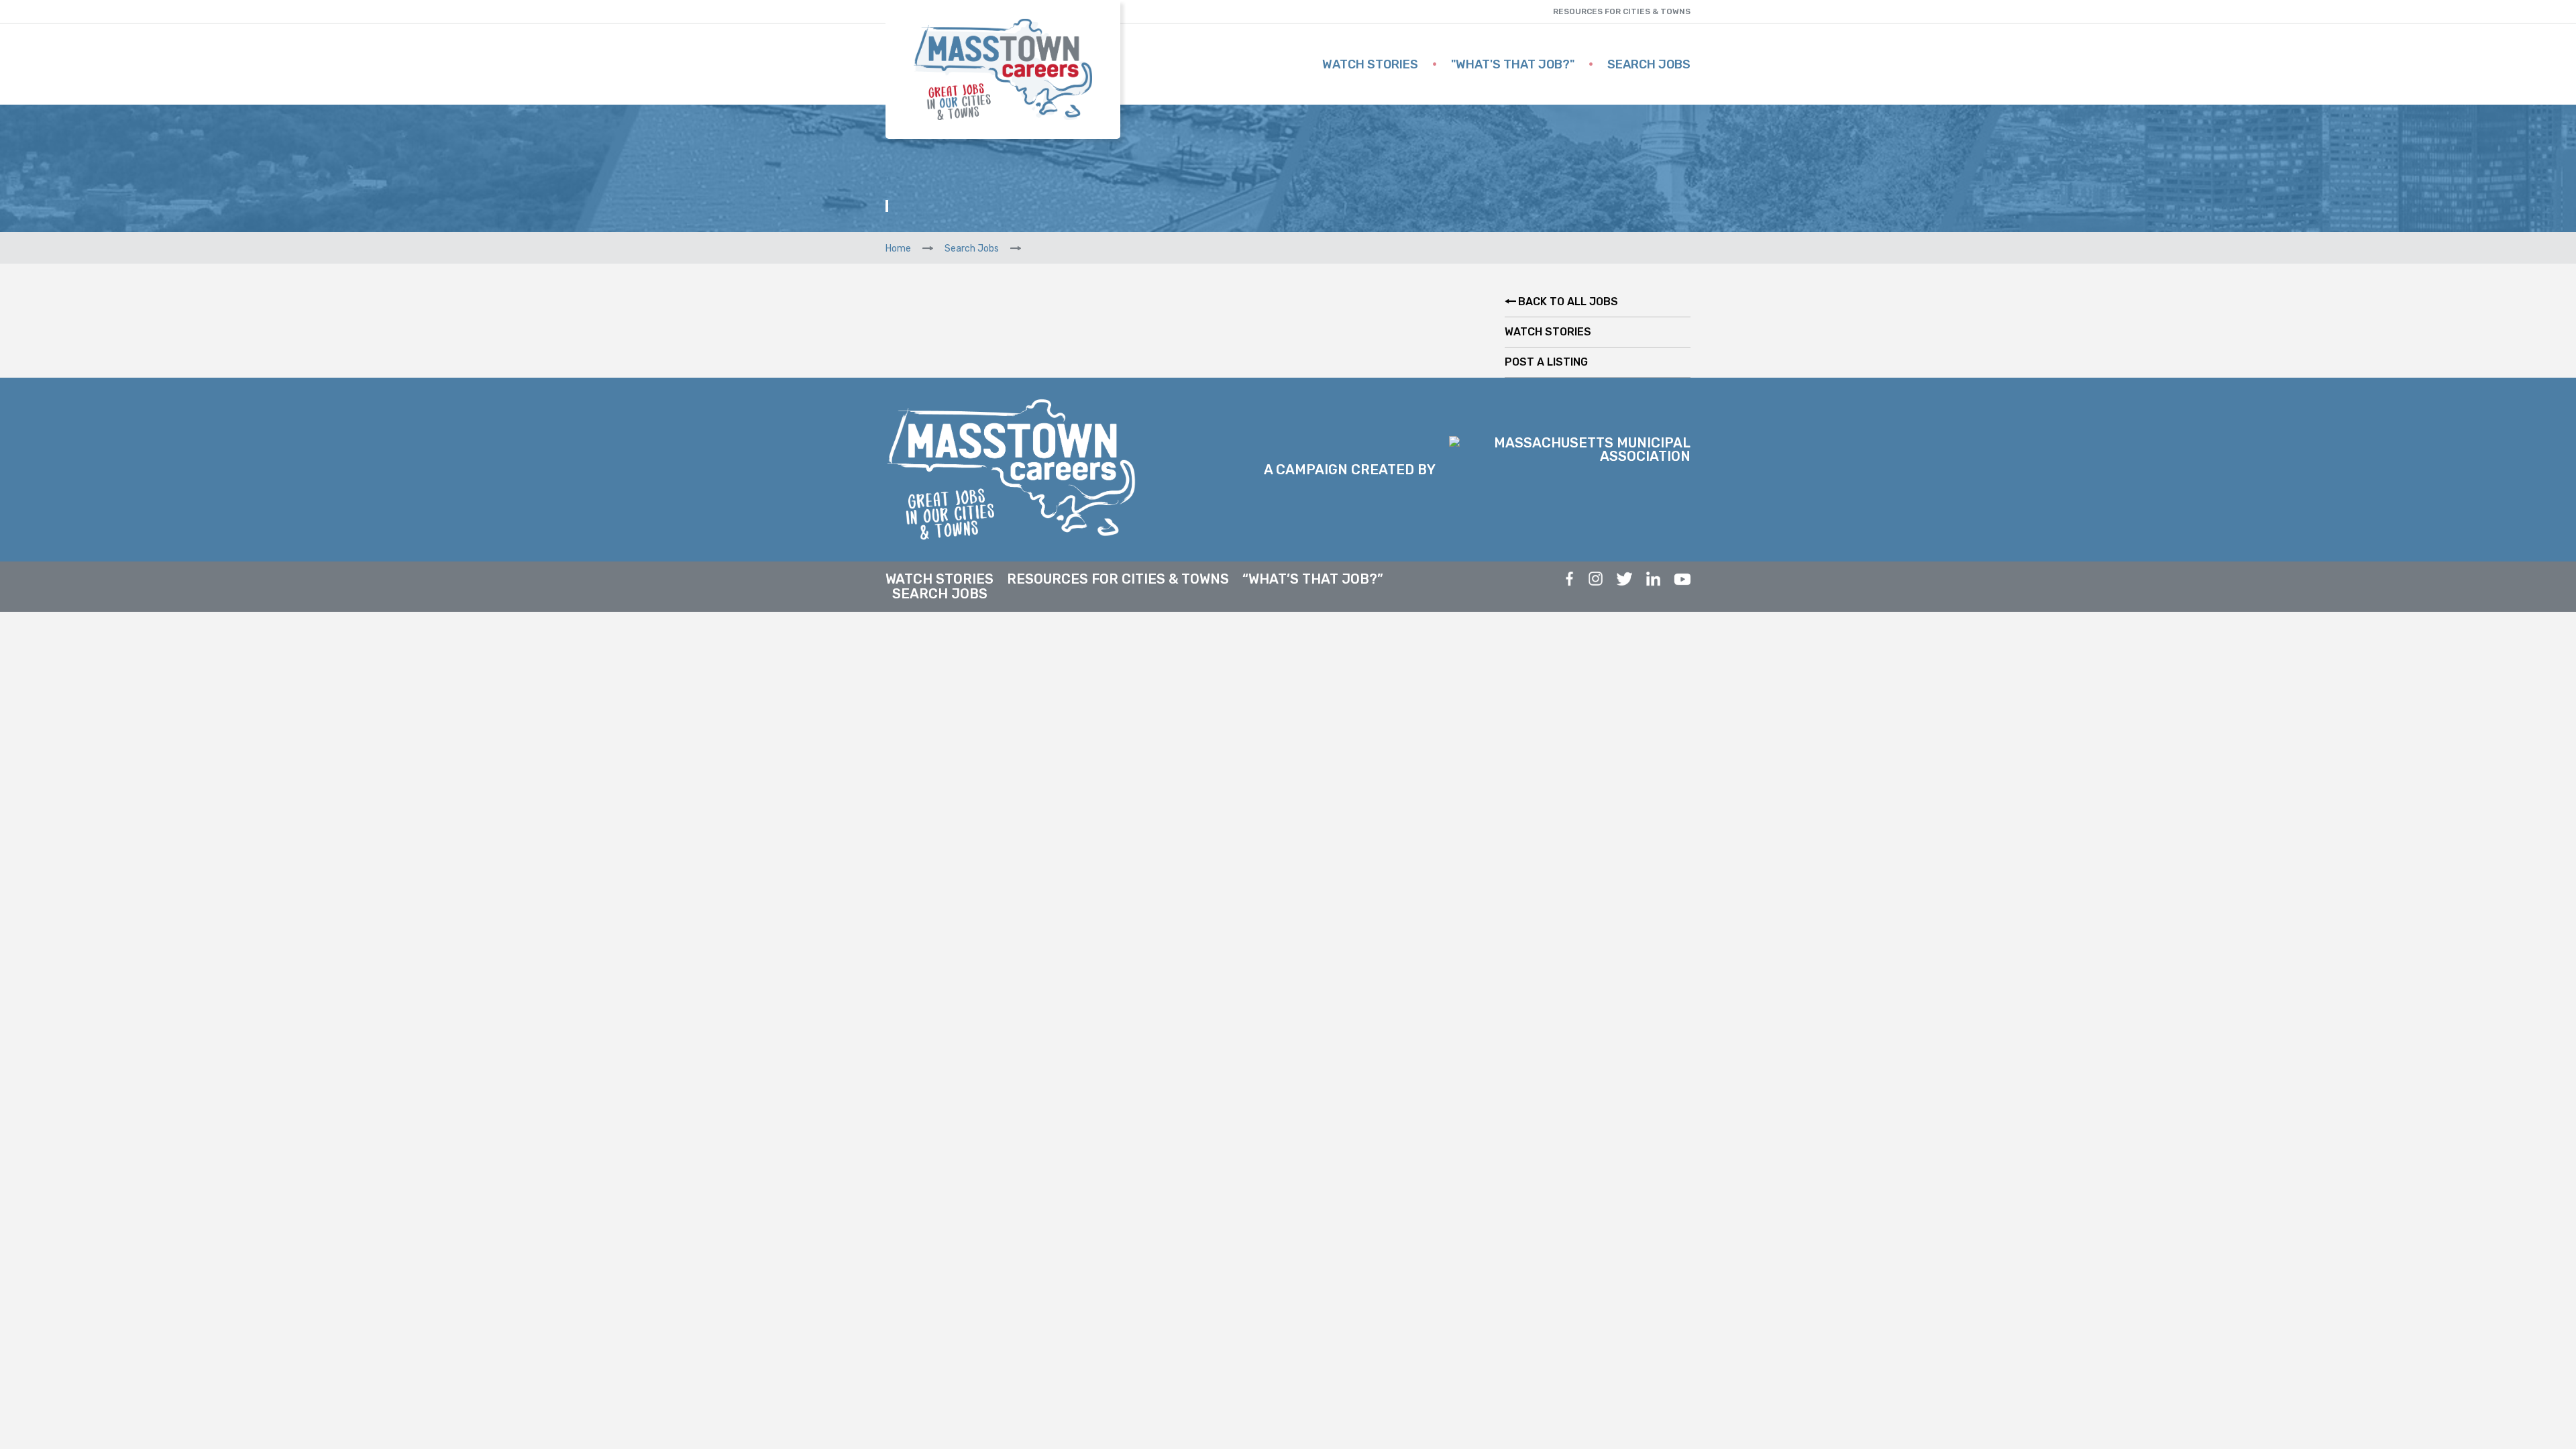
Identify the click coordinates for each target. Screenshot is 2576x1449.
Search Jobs (1649, 64)
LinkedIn (1653, 579)
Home (898, 249)
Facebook (1570, 579)
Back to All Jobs (1568, 302)
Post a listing (1546, 362)
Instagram (1596, 579)
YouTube (1682, 579)
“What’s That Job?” (1313, 579)
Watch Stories (1370, 64)
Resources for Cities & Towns (1622, 11)
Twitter (1624, 579)
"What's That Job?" (1513, 64)
